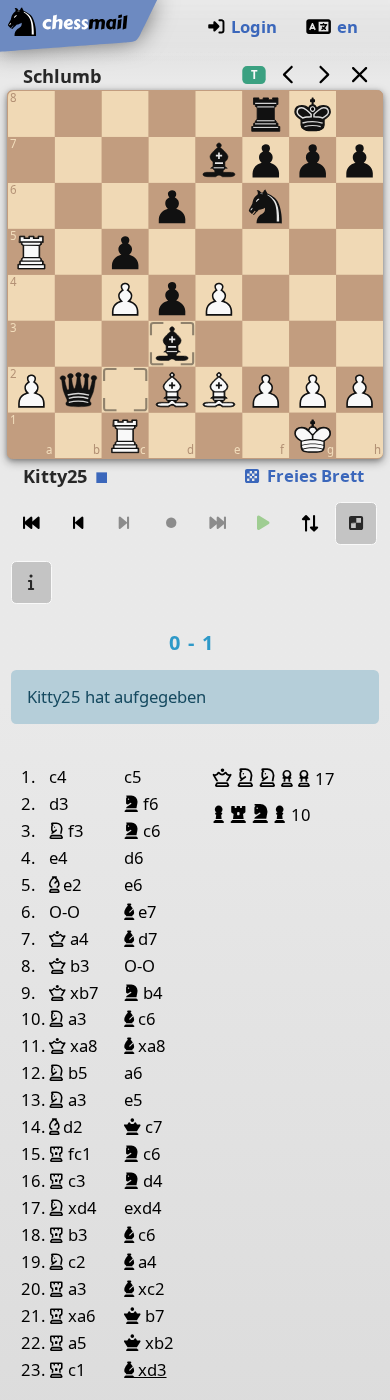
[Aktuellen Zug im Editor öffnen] (356, 523)
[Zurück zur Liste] (359, 74)
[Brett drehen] (310, 523)
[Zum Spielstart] (32, 523)
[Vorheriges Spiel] (288, 74)
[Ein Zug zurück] (78, 523)
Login (254, 26)
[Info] (32, 582)
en (347, 26)
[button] (225, 778)
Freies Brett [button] (313, 475)
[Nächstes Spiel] (324, 74)
